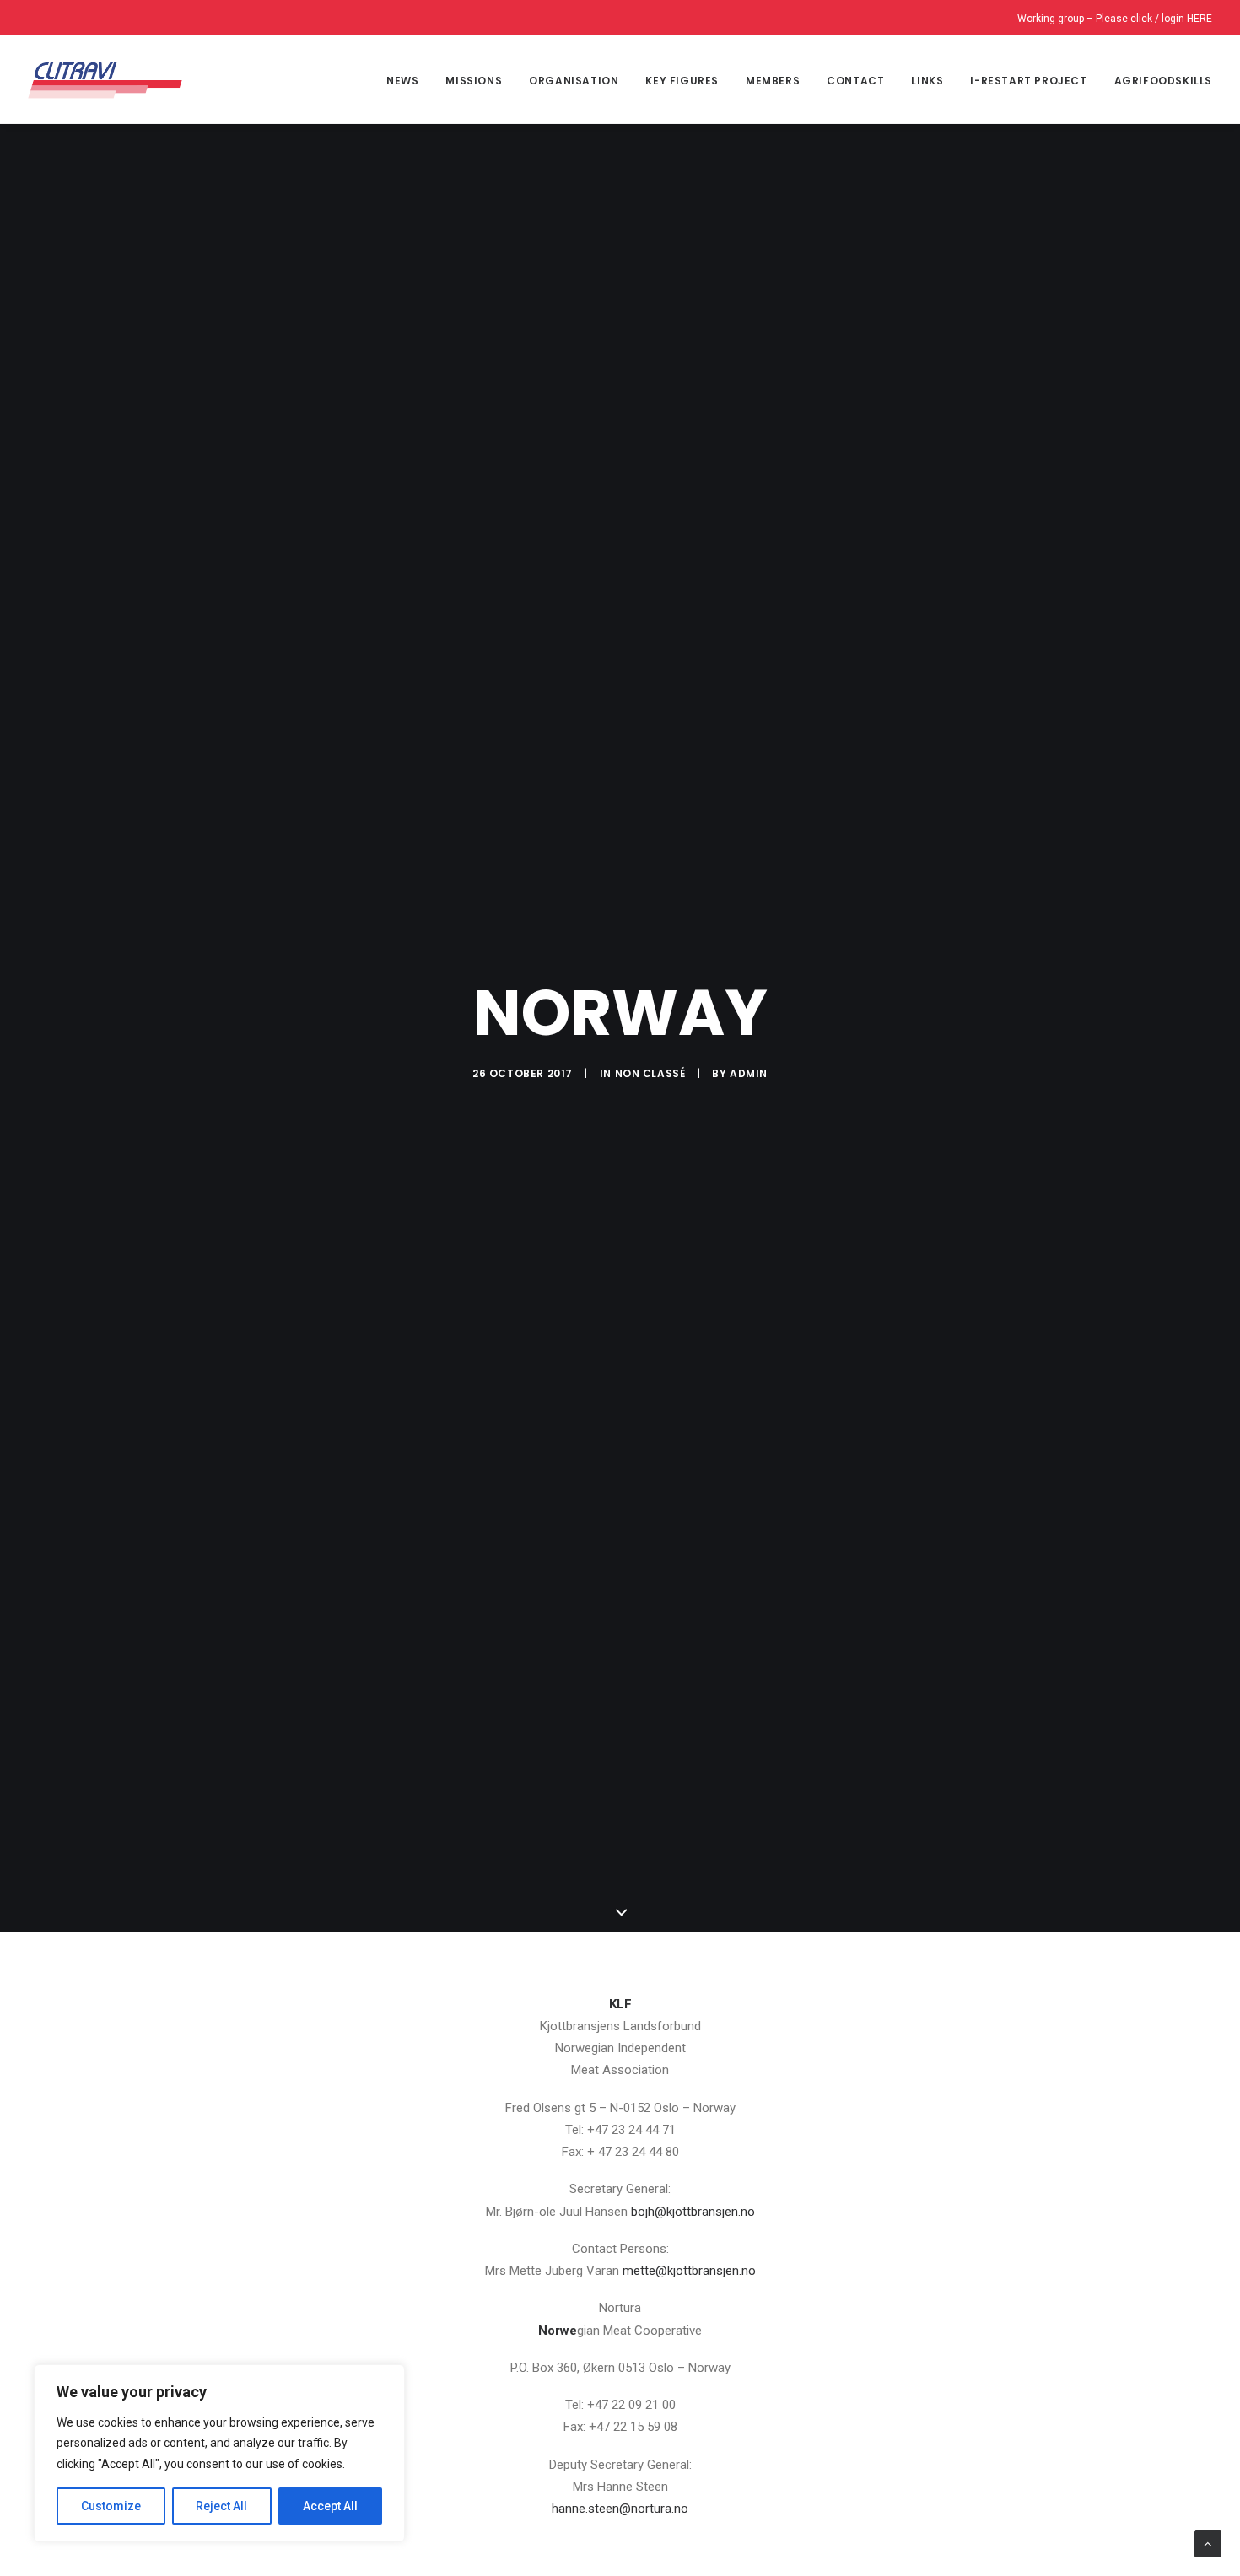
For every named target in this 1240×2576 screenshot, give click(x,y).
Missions (474, 81)
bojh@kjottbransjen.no (693, 2212)
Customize (111, 2506)
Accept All (330, 2506)
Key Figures (682, 81)
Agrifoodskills (1163, 81)
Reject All (221, 2506)
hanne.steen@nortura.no (620, 2509)
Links (927, 81)
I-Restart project (1028, 81)
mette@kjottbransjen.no (689, 2271)
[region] (219, 2454)
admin (749, 1073)
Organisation (574, 81)
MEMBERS (773, 81)
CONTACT (855, 81)
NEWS (402, 81)
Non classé (650, 1073)
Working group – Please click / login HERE (1115, 19)
